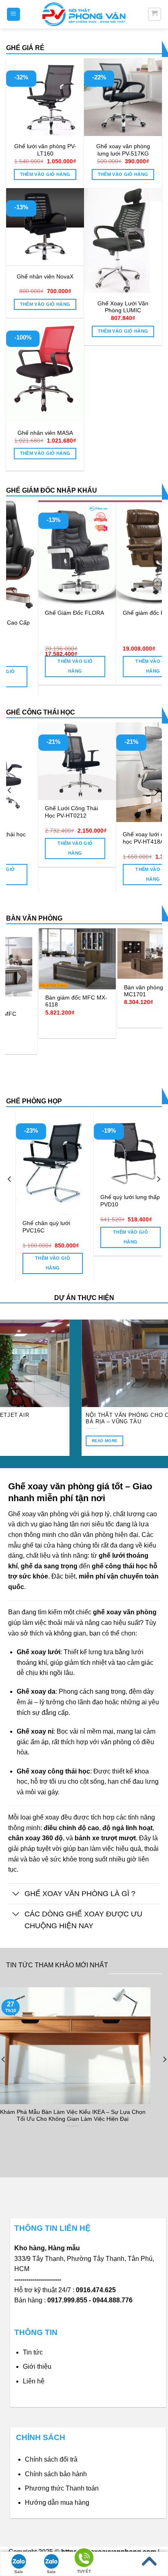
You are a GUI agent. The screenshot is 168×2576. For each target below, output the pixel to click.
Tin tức (33, 2352)
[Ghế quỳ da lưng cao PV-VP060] (125, 1150)
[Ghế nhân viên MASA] (45, 370)
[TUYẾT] (84, 2559)
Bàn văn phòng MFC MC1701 (60, 991)
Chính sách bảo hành (56, 2474)
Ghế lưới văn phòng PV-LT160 (45, 150)
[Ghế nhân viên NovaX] (45, 227)
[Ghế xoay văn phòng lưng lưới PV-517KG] (123, 97)
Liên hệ (34, 2381)
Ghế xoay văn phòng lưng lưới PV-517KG (123, 150)
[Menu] (14, 14)
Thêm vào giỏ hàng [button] (45, 174)
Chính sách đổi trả (51, 2459)
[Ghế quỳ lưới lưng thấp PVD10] (48, 1150)
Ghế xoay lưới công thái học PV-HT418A (63, 838)
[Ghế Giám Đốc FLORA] (45, 552)
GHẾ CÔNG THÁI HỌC (41, 712)
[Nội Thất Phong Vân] (84, 14)
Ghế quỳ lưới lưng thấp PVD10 (45, 1201)
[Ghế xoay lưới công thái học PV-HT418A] (65, 774)
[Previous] (13, 590)
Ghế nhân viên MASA (45, 433)
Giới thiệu (37, 2367)
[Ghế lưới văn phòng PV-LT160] (45, 97)
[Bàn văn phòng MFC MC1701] (65, 954)
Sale (19, 2572)
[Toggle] (16, 1895)
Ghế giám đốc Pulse (117, 613)
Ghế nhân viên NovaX (45, 277)
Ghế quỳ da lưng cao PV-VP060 (120, 1201)
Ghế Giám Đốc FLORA (43, 613)
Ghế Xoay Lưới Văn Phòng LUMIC (123, 307)
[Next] (155, 590)
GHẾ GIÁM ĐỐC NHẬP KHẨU (52, 490)
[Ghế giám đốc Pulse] (123, 552)
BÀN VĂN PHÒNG (34, 918)
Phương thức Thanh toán (62, 2488)
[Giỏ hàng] (155, 14)
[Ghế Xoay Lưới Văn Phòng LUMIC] (123, 240)
